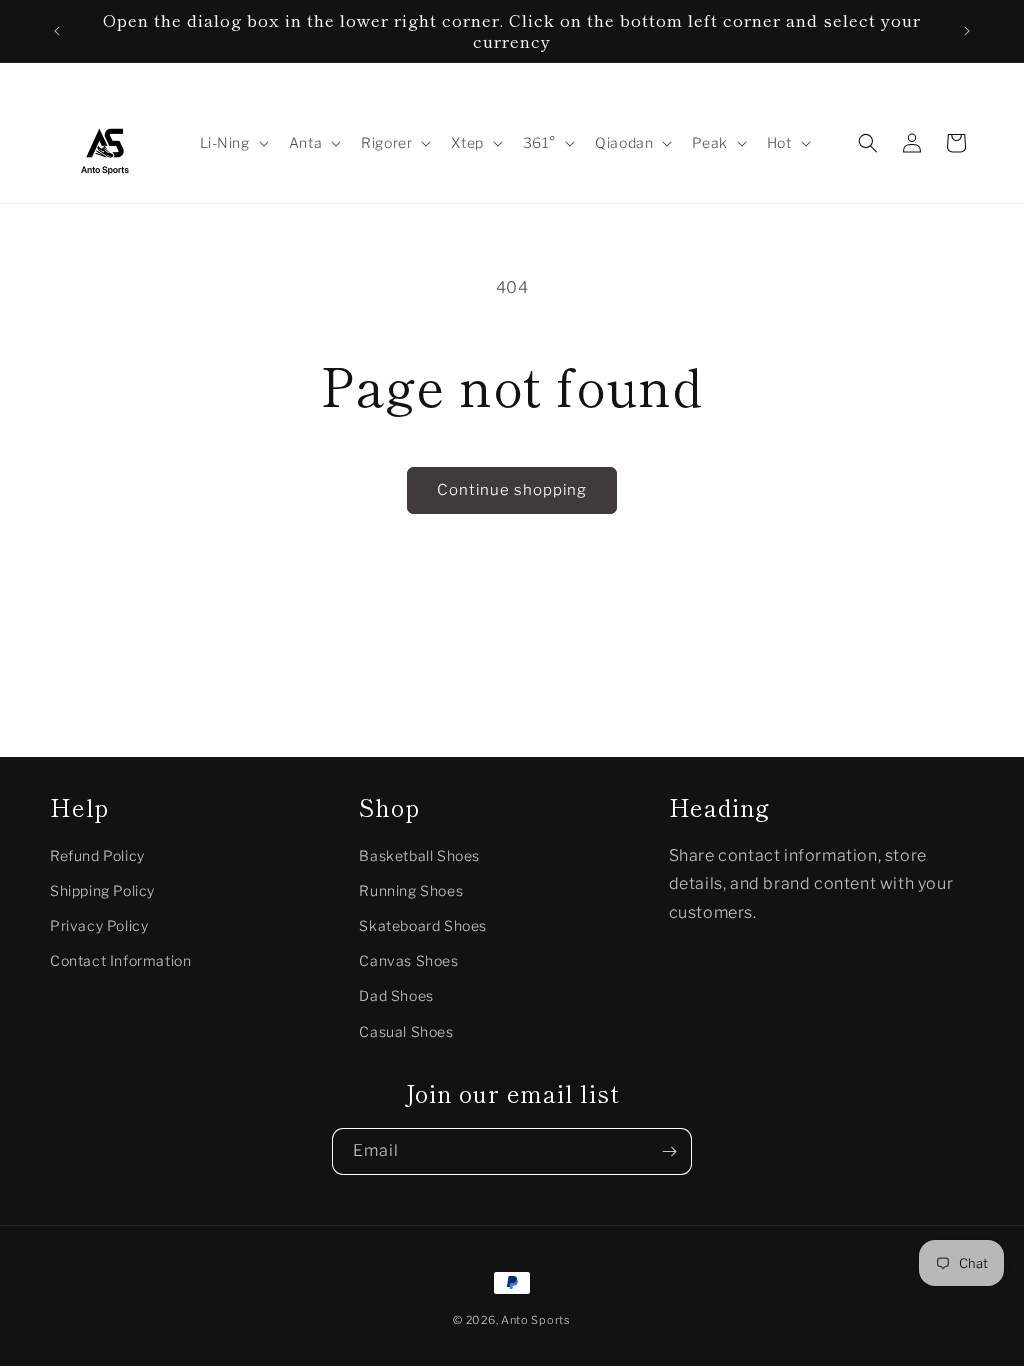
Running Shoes (411, 890)
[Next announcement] (967, 31)
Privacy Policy (99, 925)
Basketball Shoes (419, 855)
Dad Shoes (396, 995)
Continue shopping (512, 490)
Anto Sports (536, 1320)
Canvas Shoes (408, 960)
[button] (232, 143)
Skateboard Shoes (423, 925)
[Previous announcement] (57, 31)
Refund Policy (97, 855)
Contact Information (120, 960)
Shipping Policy (102, 890)
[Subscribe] (669, 1151)
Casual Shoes (406, 1031)
